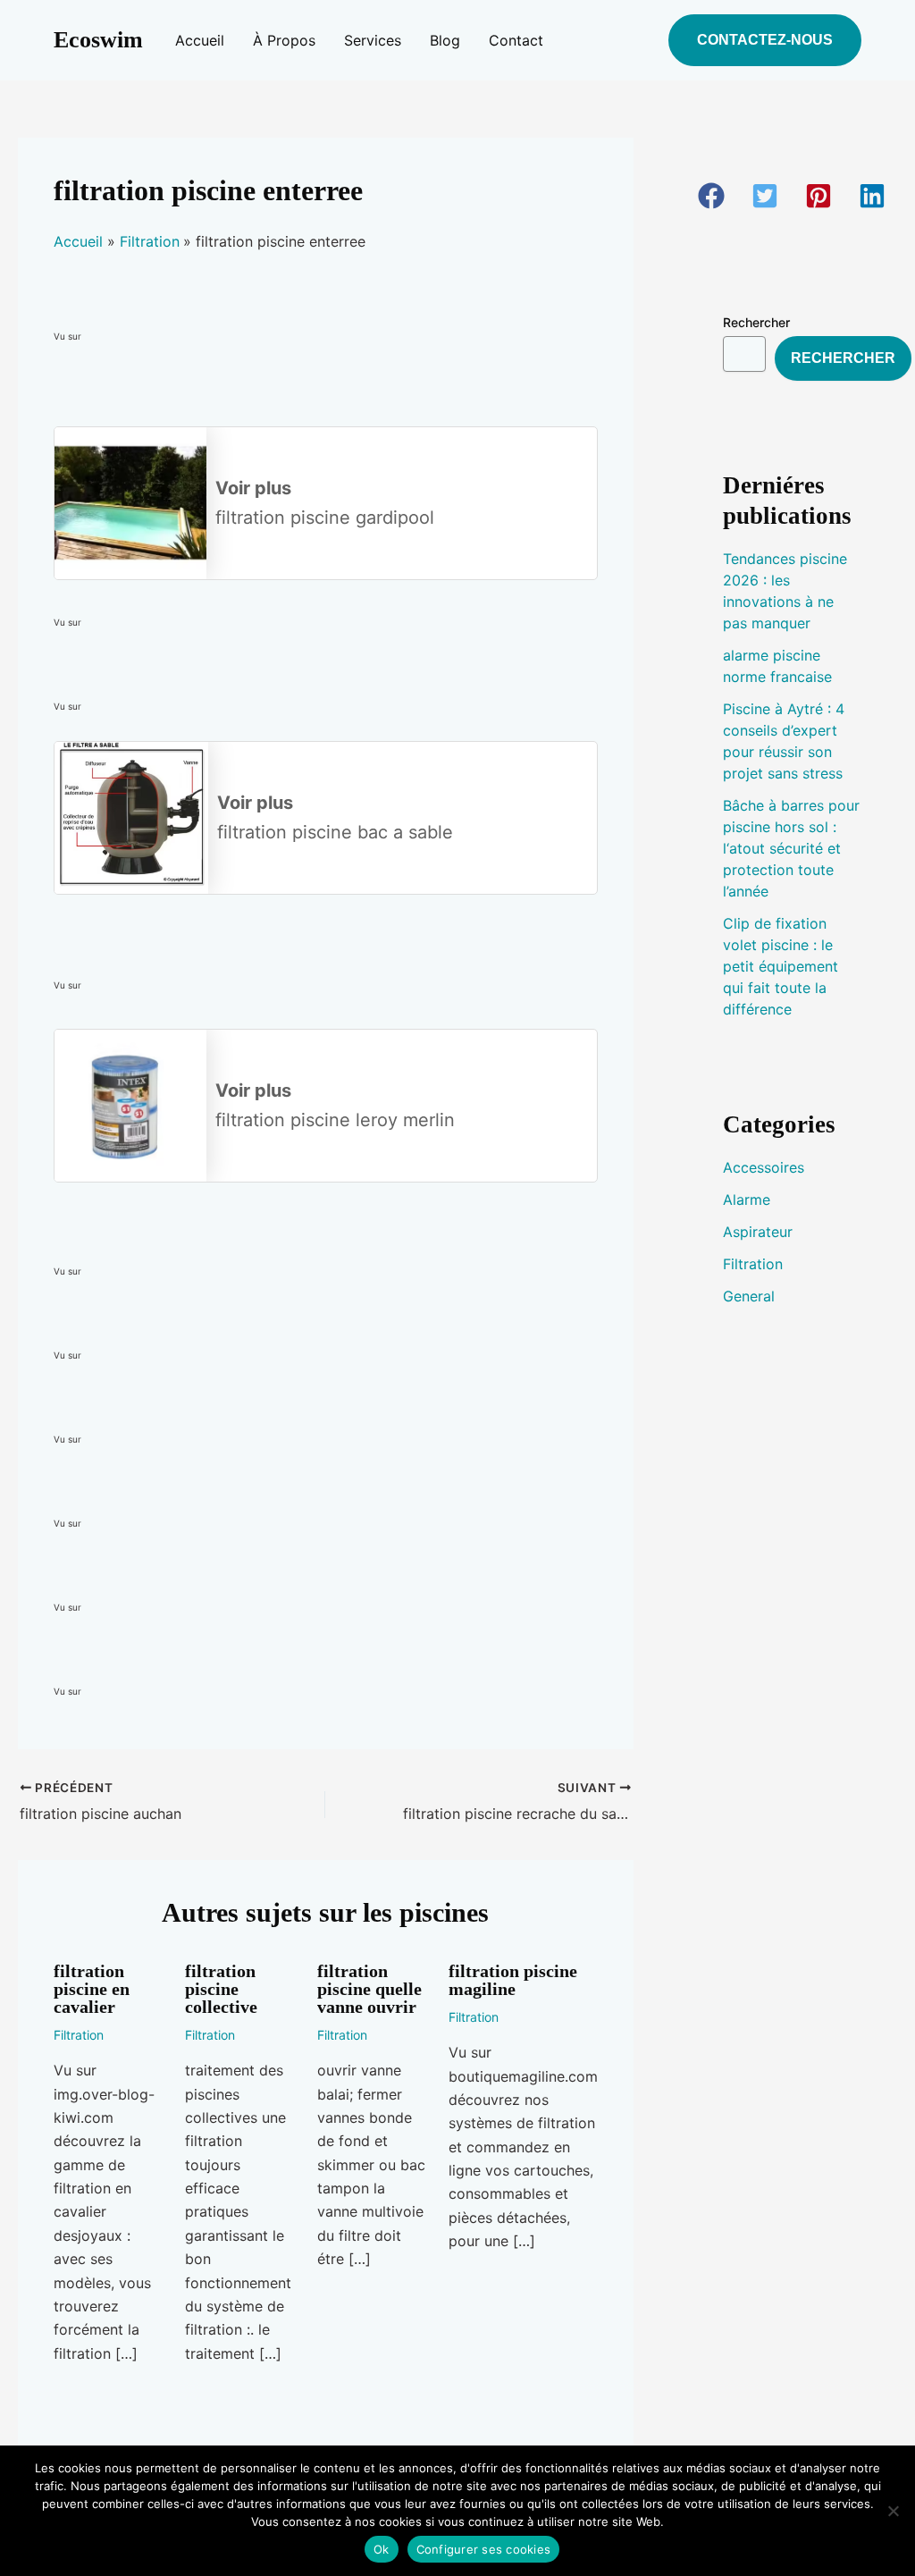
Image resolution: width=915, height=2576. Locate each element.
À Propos (284, 40)
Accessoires (764, 1167)
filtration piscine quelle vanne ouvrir (369, 1989)
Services (373, 40)
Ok (382, 2549)
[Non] (893, 2511)
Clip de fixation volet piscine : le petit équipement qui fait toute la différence (781, 966)
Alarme (747, 1200)
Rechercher (756, 322)
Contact (516, 40)
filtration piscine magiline (513, 1980)
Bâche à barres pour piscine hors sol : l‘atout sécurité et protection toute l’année (791, 848)
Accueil (200, 40)
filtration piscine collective (221, 1989)
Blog (445, 40)
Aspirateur (758, 1232)
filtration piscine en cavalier (92, 1989)
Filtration (79, 2035)
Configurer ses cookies (484, 2549)
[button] (765, 40)
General (749, 1296)
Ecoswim (98, 40)
